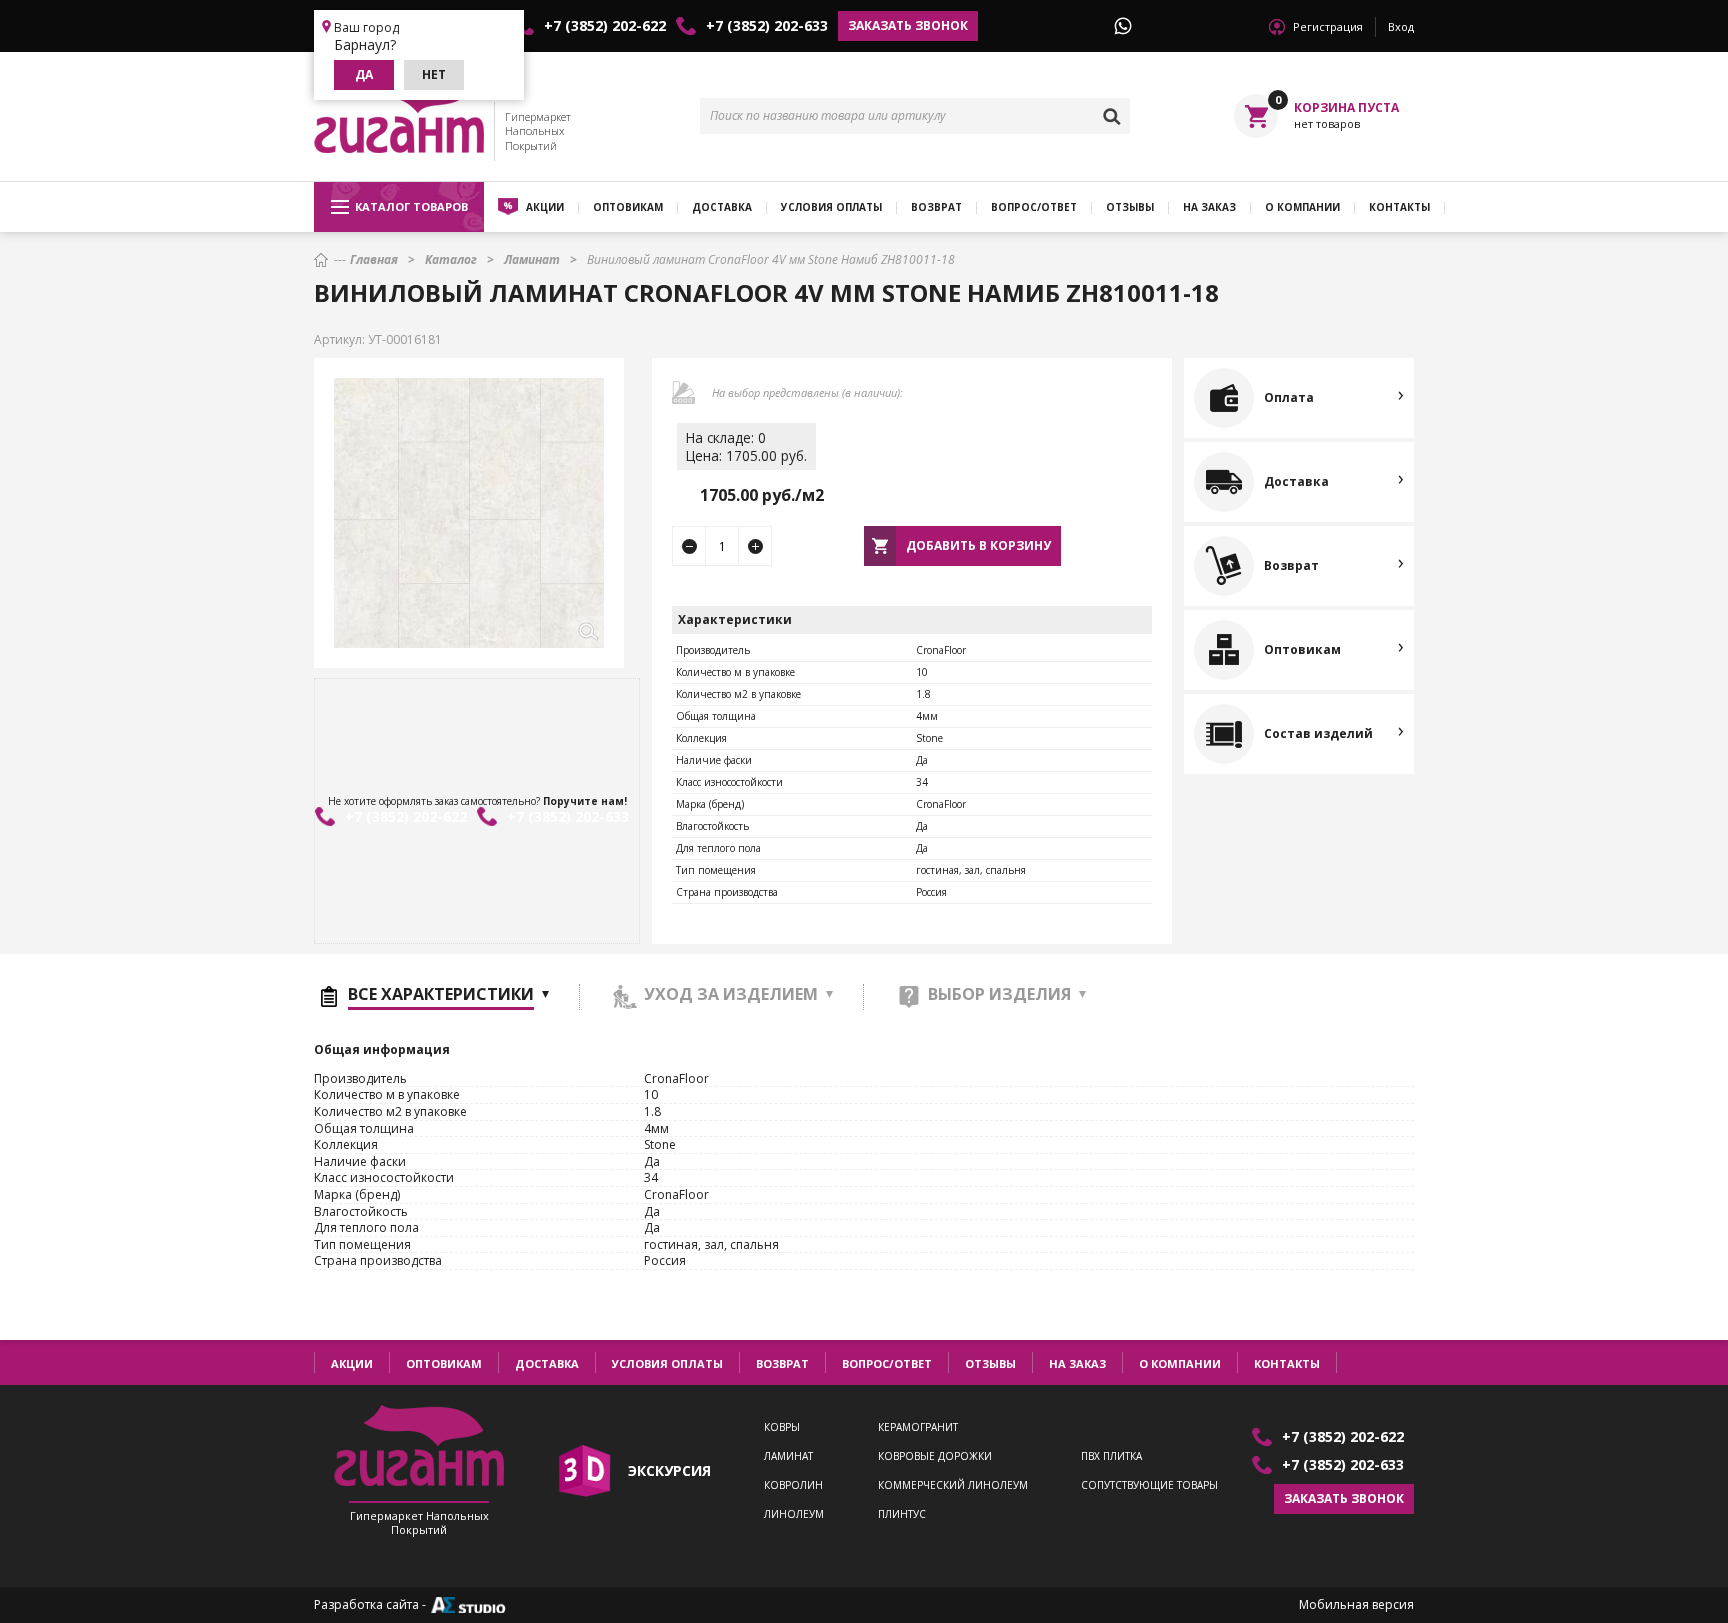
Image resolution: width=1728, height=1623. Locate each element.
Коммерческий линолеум (953, 1485)
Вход (1401, 26)
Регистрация (1328, 26)
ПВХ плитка (1111, 1456)
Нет (434, 74)
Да (364, 74)
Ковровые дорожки (935, 1456)
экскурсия (669, 1470)
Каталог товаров (411, 206)
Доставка (722, 207)
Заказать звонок (908, 25)
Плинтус (902, 1514)
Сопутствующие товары (1149, 1485)
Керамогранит (918, 1427)
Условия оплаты (831, 207)
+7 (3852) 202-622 (605, 26)
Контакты (1399, 207)
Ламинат (788, 1456)
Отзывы (1130, 207)
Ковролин (793, 1485)
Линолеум (794, 1514)
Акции (545, 207)
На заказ (1209, 207)
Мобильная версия (1356, 1605)
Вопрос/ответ (1034, 207)
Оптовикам (628, 207)
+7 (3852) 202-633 (767, 26)
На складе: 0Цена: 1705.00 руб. (746, 446)
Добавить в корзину (978, 545)
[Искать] (1112, 116)
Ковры (782, 1427)
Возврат (936, 207)
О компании (1302, 207)
